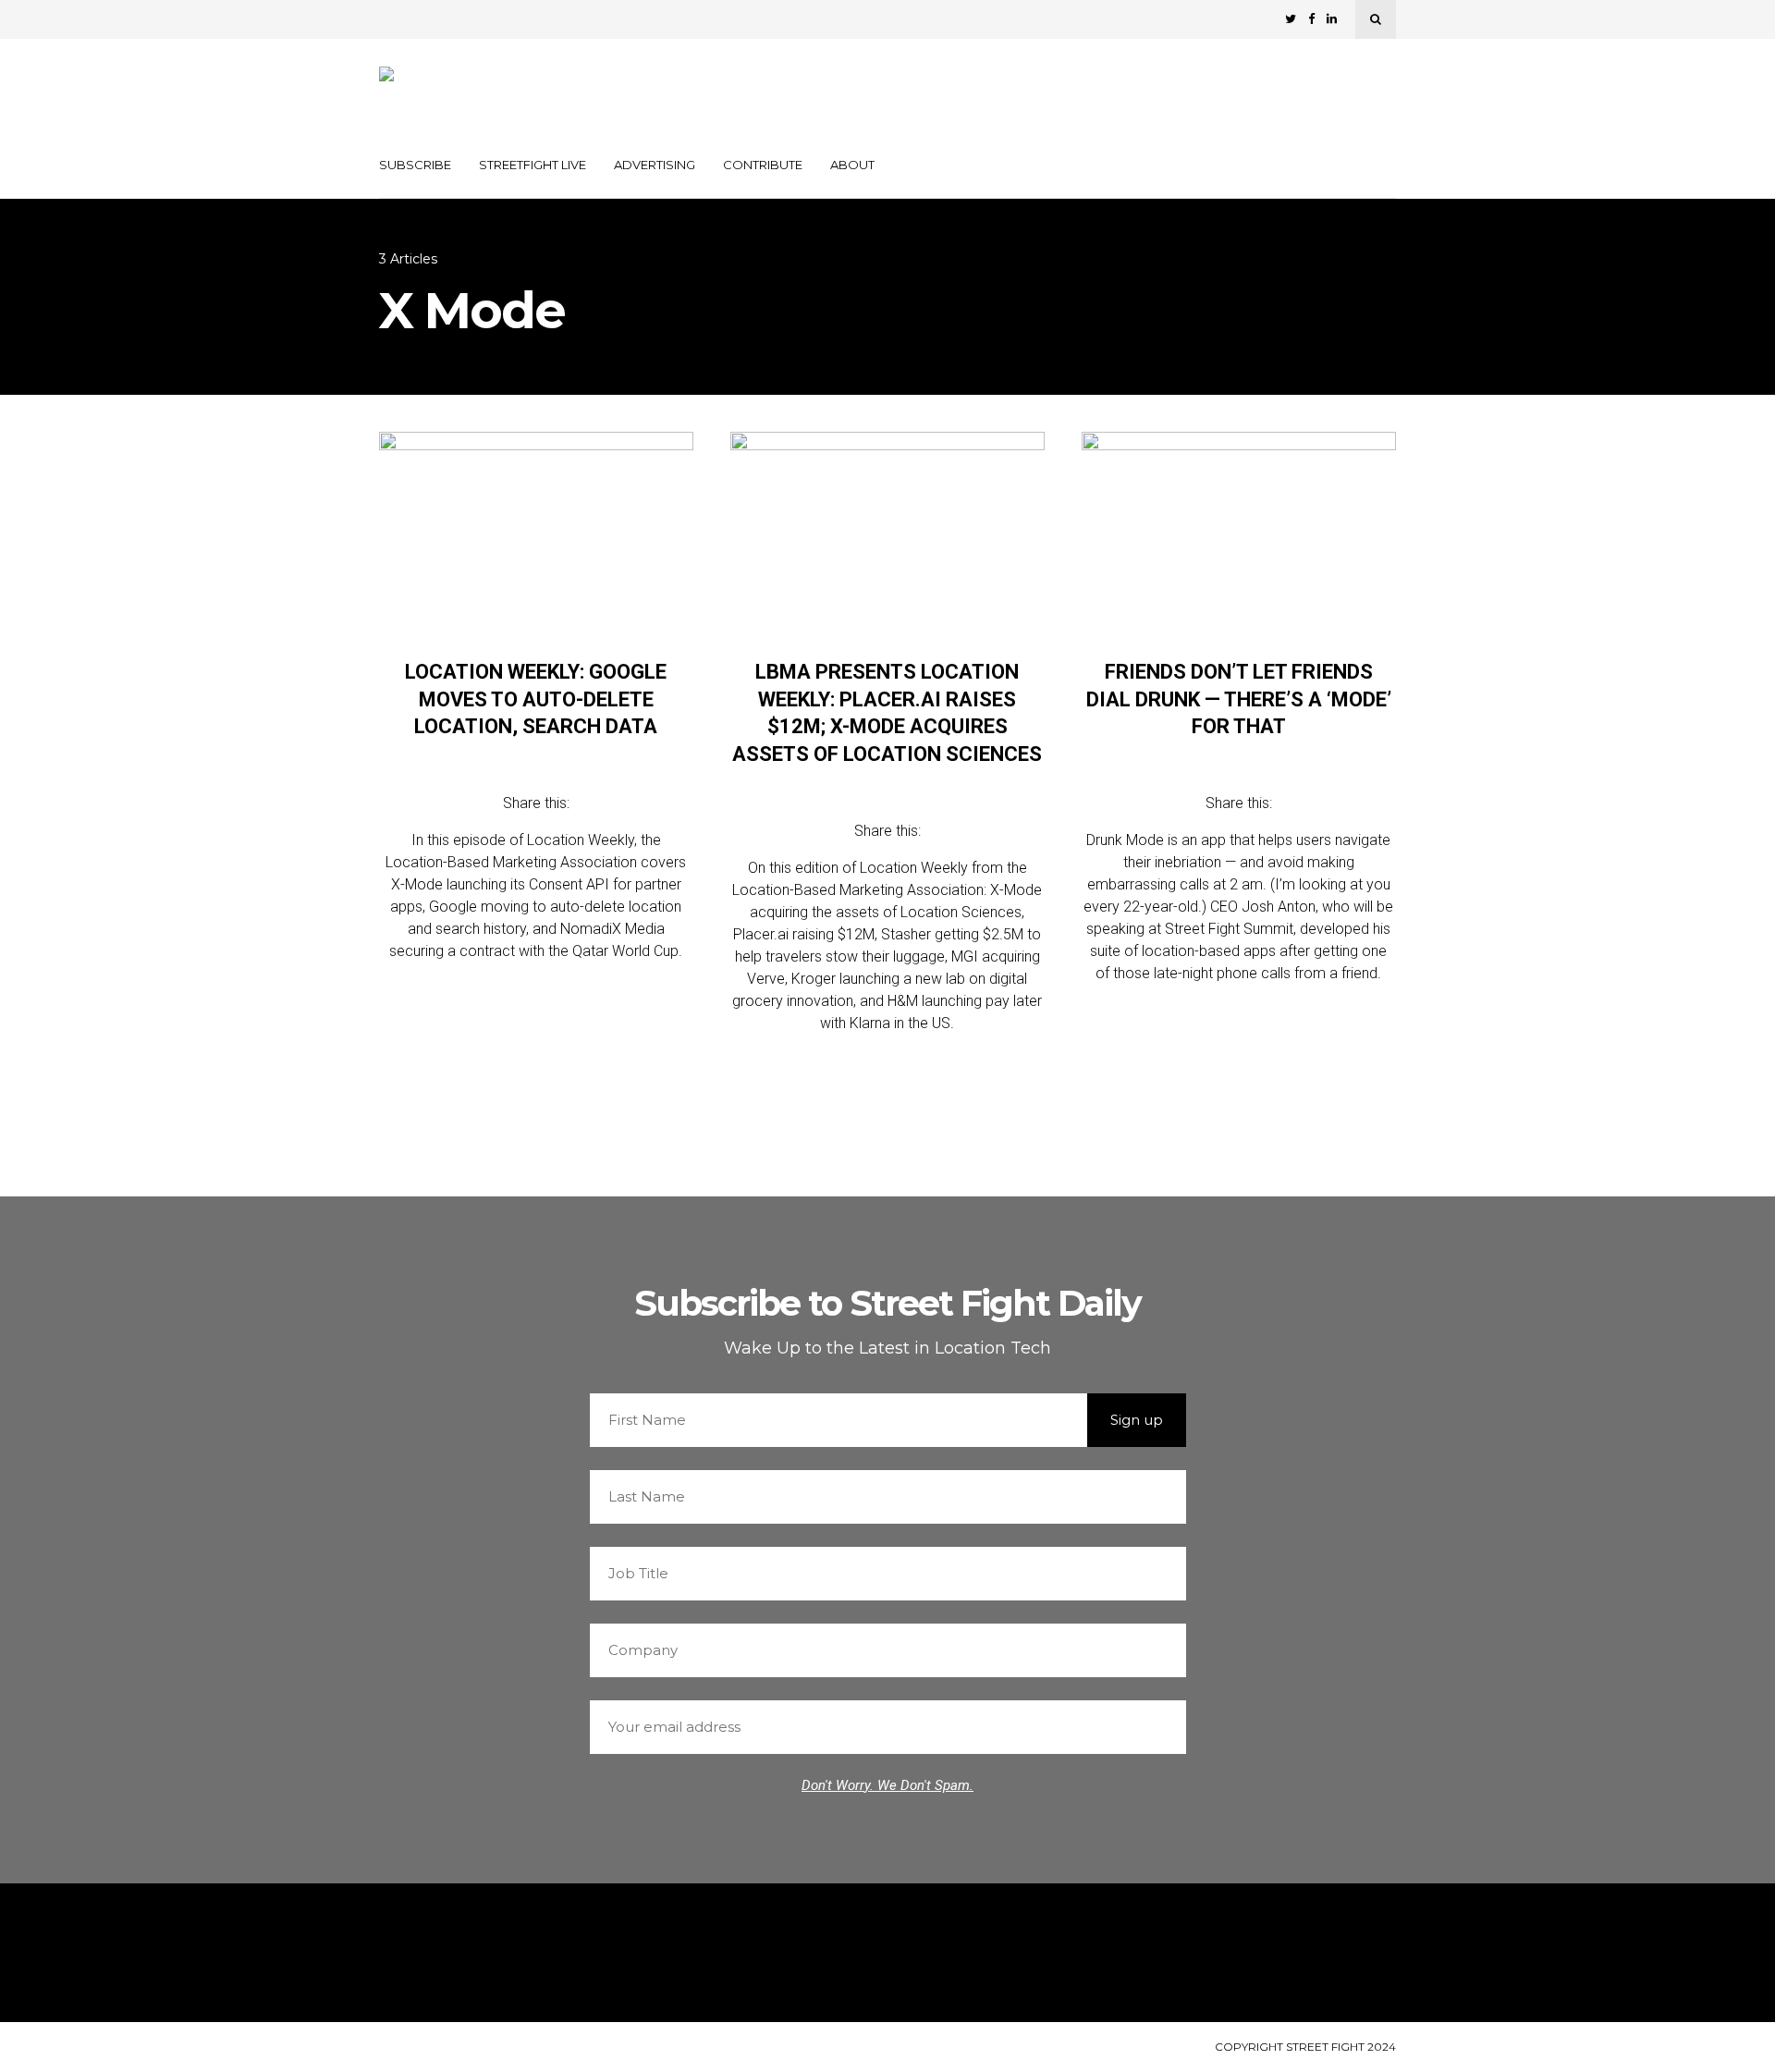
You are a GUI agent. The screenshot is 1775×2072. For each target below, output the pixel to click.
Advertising (655, 165)
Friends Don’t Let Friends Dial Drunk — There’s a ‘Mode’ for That (1239, 699)
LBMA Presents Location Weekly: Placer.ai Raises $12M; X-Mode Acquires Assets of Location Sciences (887, 713)
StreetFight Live (532, 165)
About (852, 165)
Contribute (763, 165)
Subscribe (415, 165)
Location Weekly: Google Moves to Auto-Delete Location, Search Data (536, 699)
